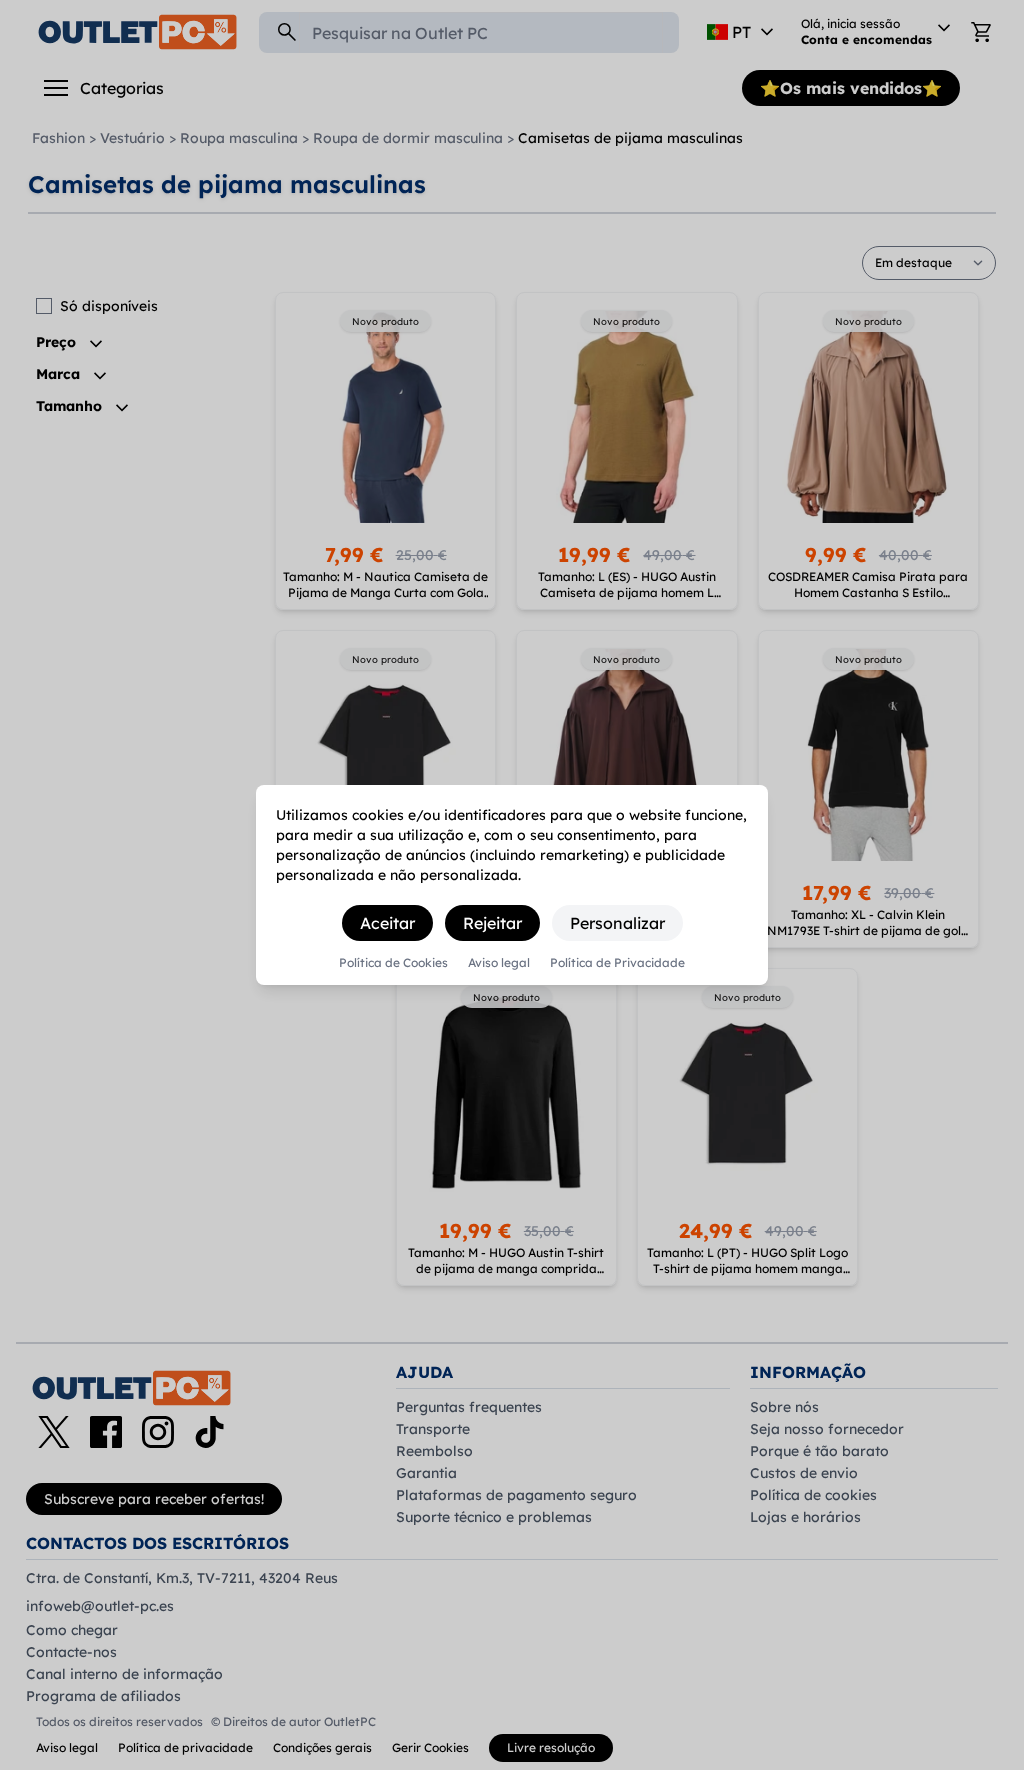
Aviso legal (499, 963)
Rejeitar (492, 923)
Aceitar (387, 923)
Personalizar (617, 923)
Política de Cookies (393, 963)
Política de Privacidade (617, 963)
